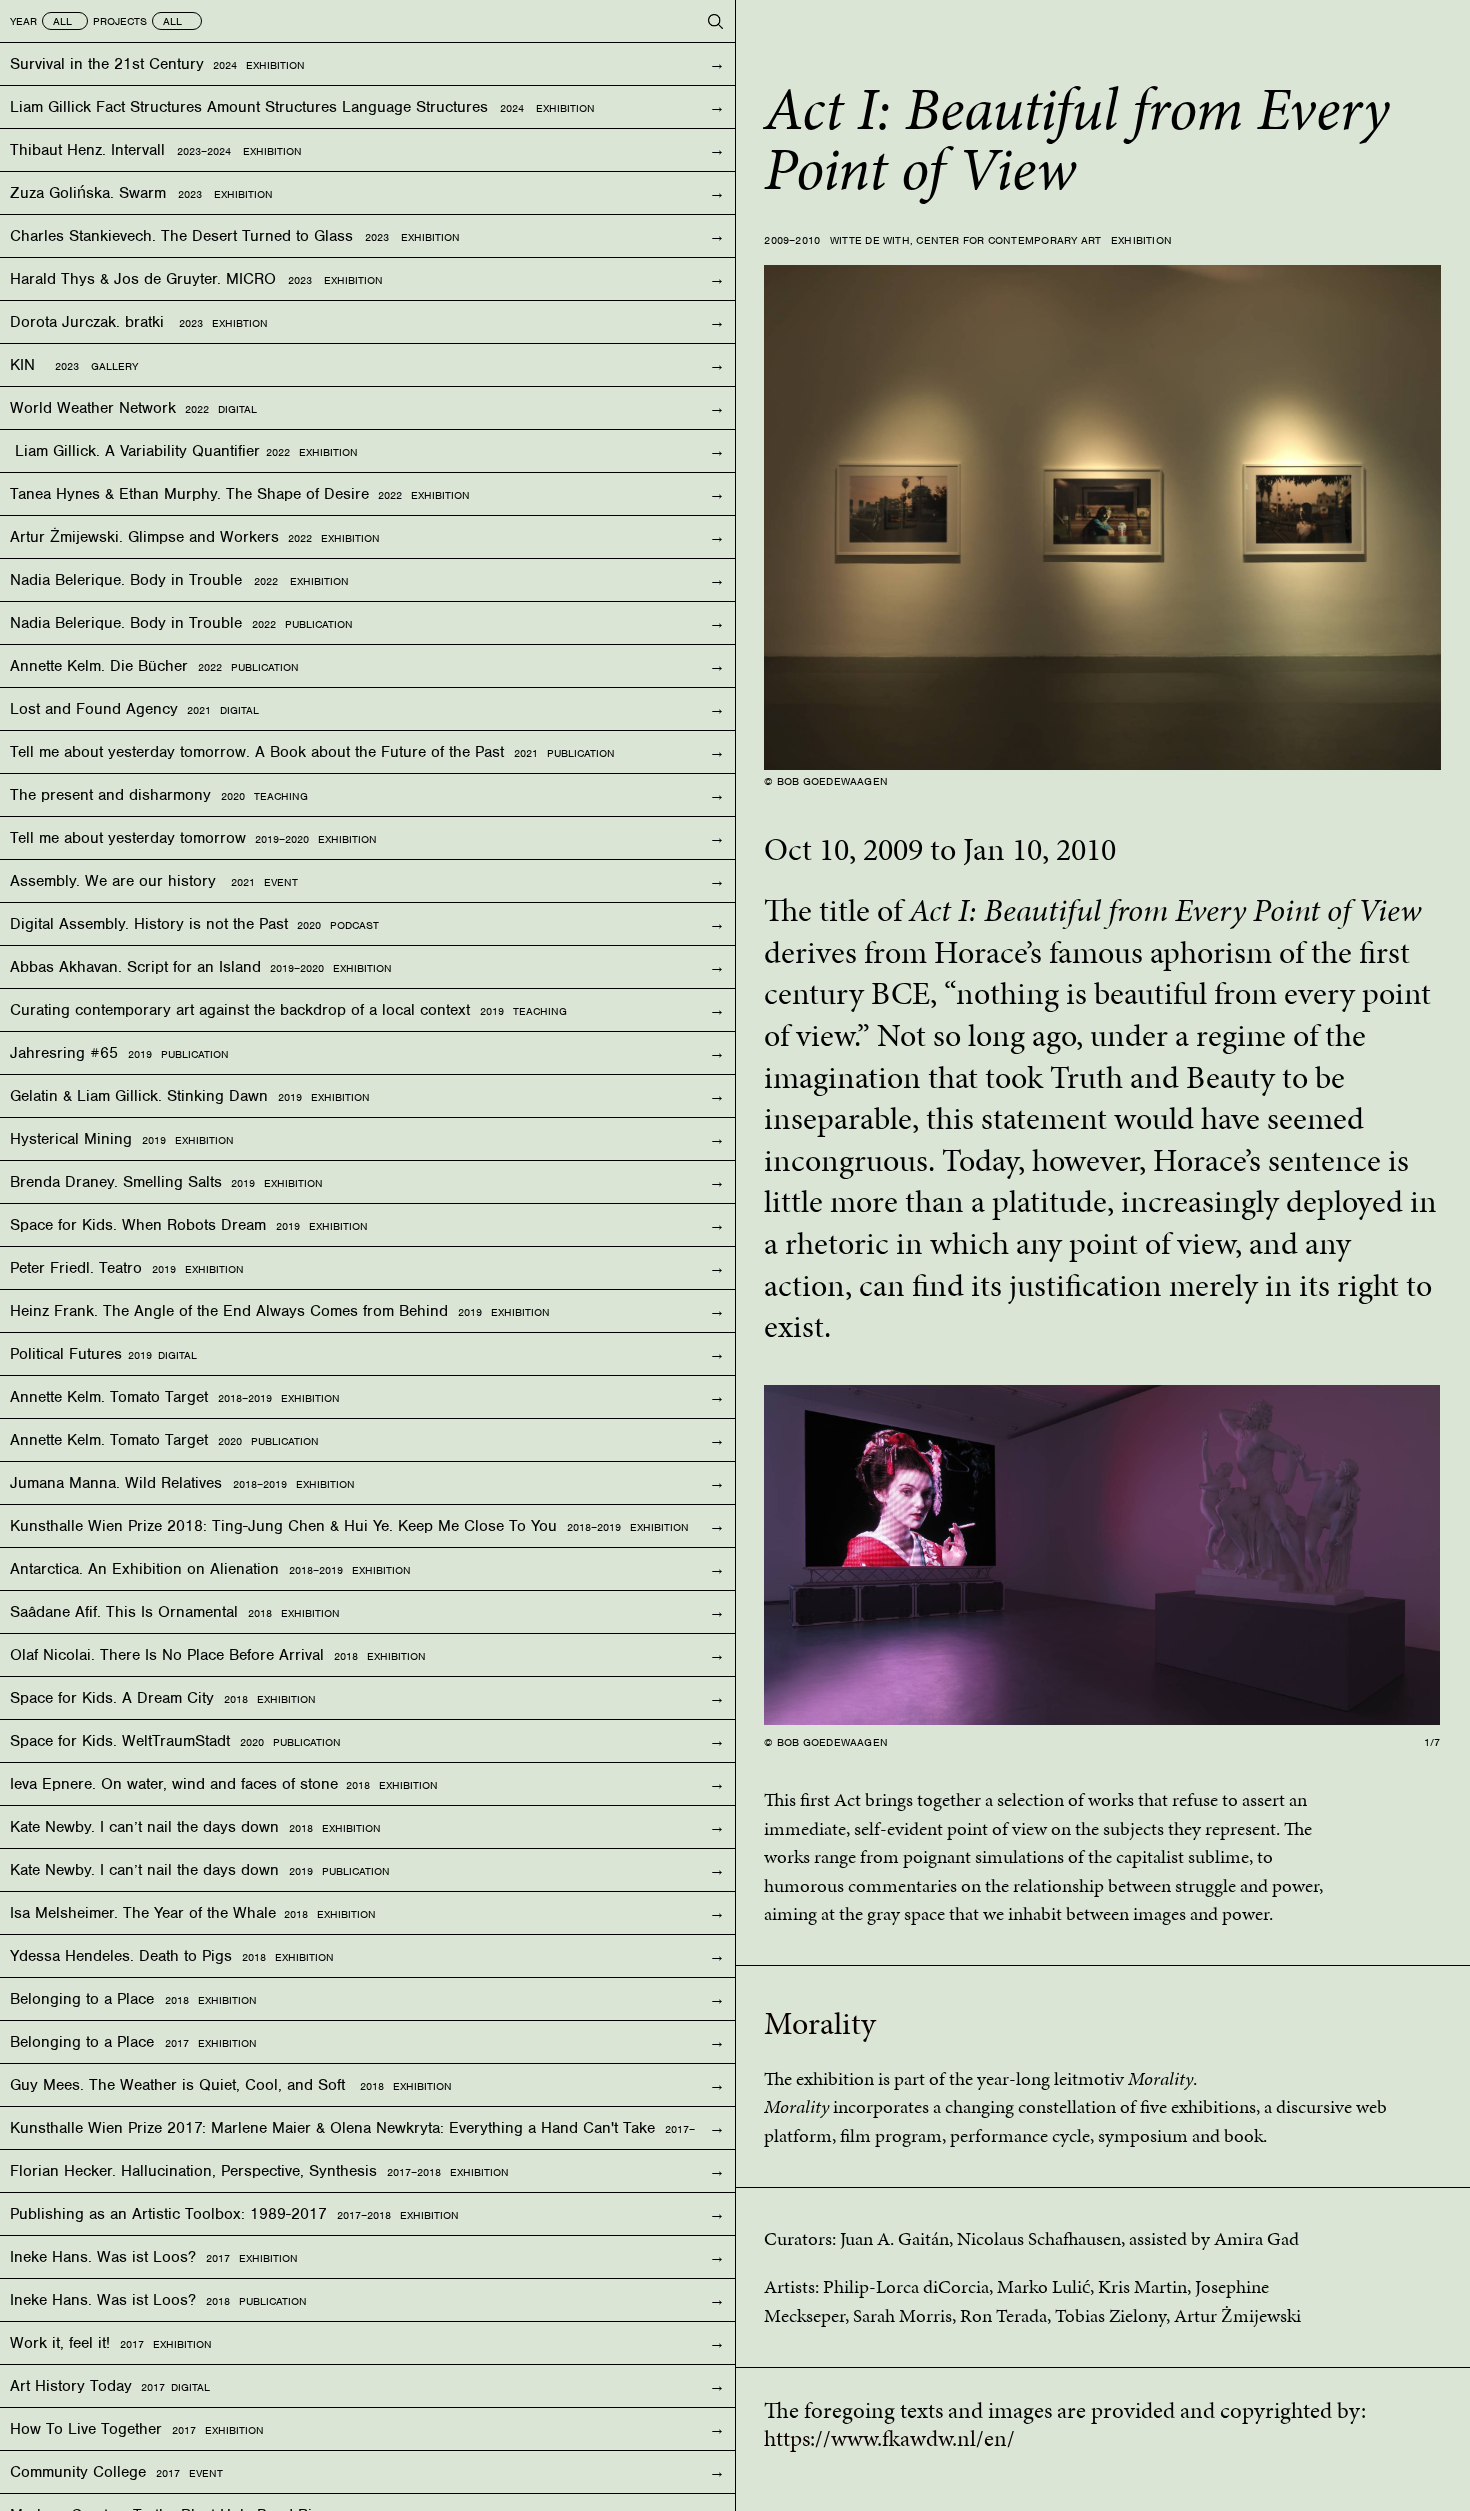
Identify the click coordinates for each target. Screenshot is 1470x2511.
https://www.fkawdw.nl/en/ (889, 2438)
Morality (820, 2023)
